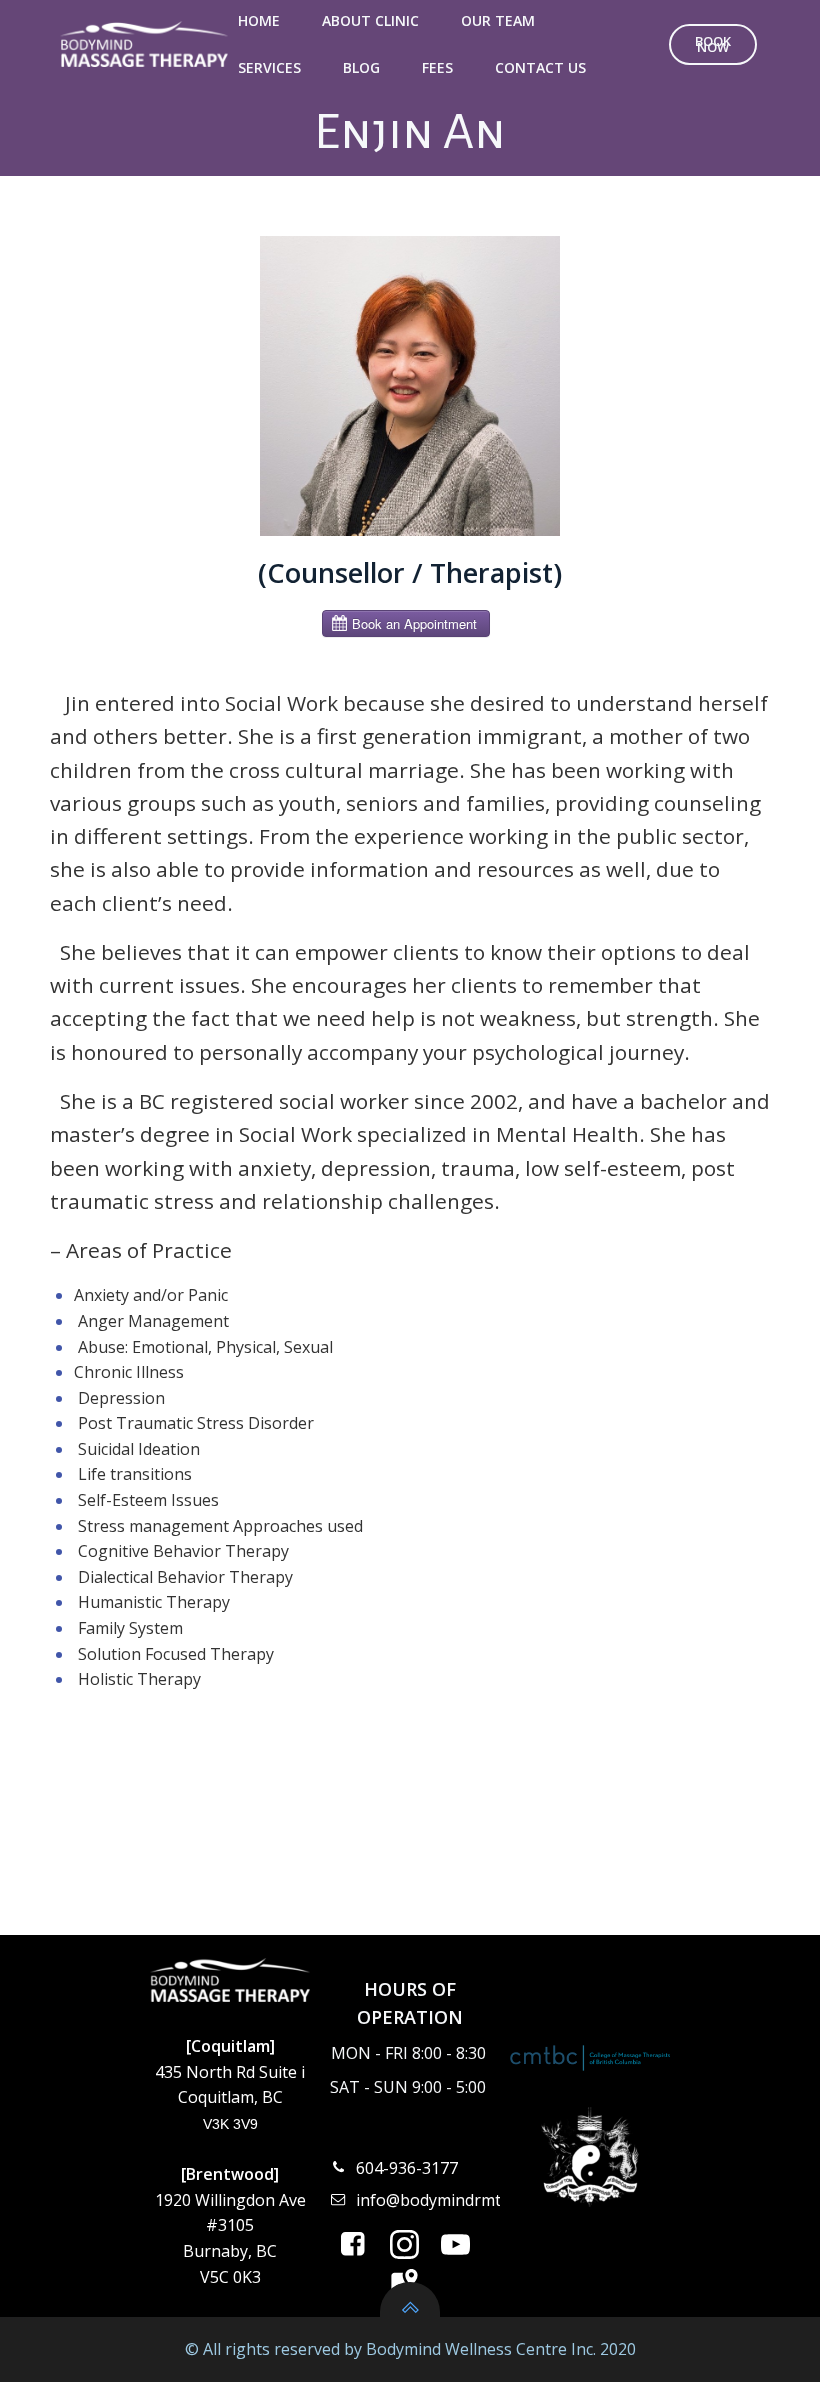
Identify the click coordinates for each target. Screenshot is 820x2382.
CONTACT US (540, 67)
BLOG (361, 67)
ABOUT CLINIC (370, 20)
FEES (437, 67)
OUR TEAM (498, 20)
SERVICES (269, 67)
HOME (259, 20)
